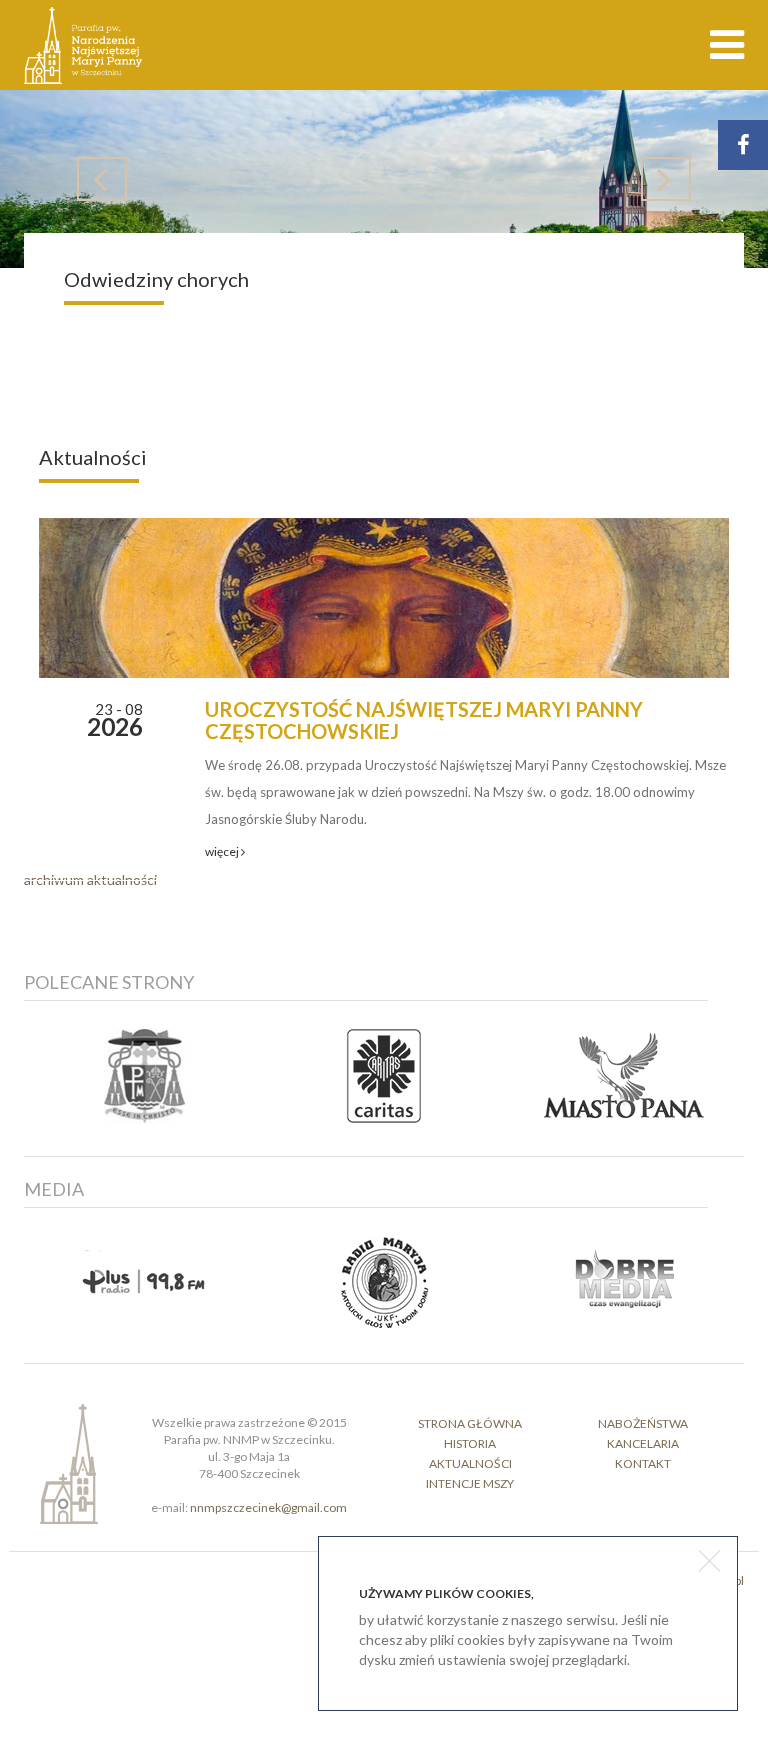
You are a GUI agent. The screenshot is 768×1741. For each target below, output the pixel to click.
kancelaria (643, 1443)
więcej (223, 851)
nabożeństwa (643, 1423)
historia (470, 1443)
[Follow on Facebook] (743, 145)
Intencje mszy (470, 1483)
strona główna (470, 1423)
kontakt (643, 1463)
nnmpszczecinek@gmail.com (268, 1507)
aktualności (470, 1463)
